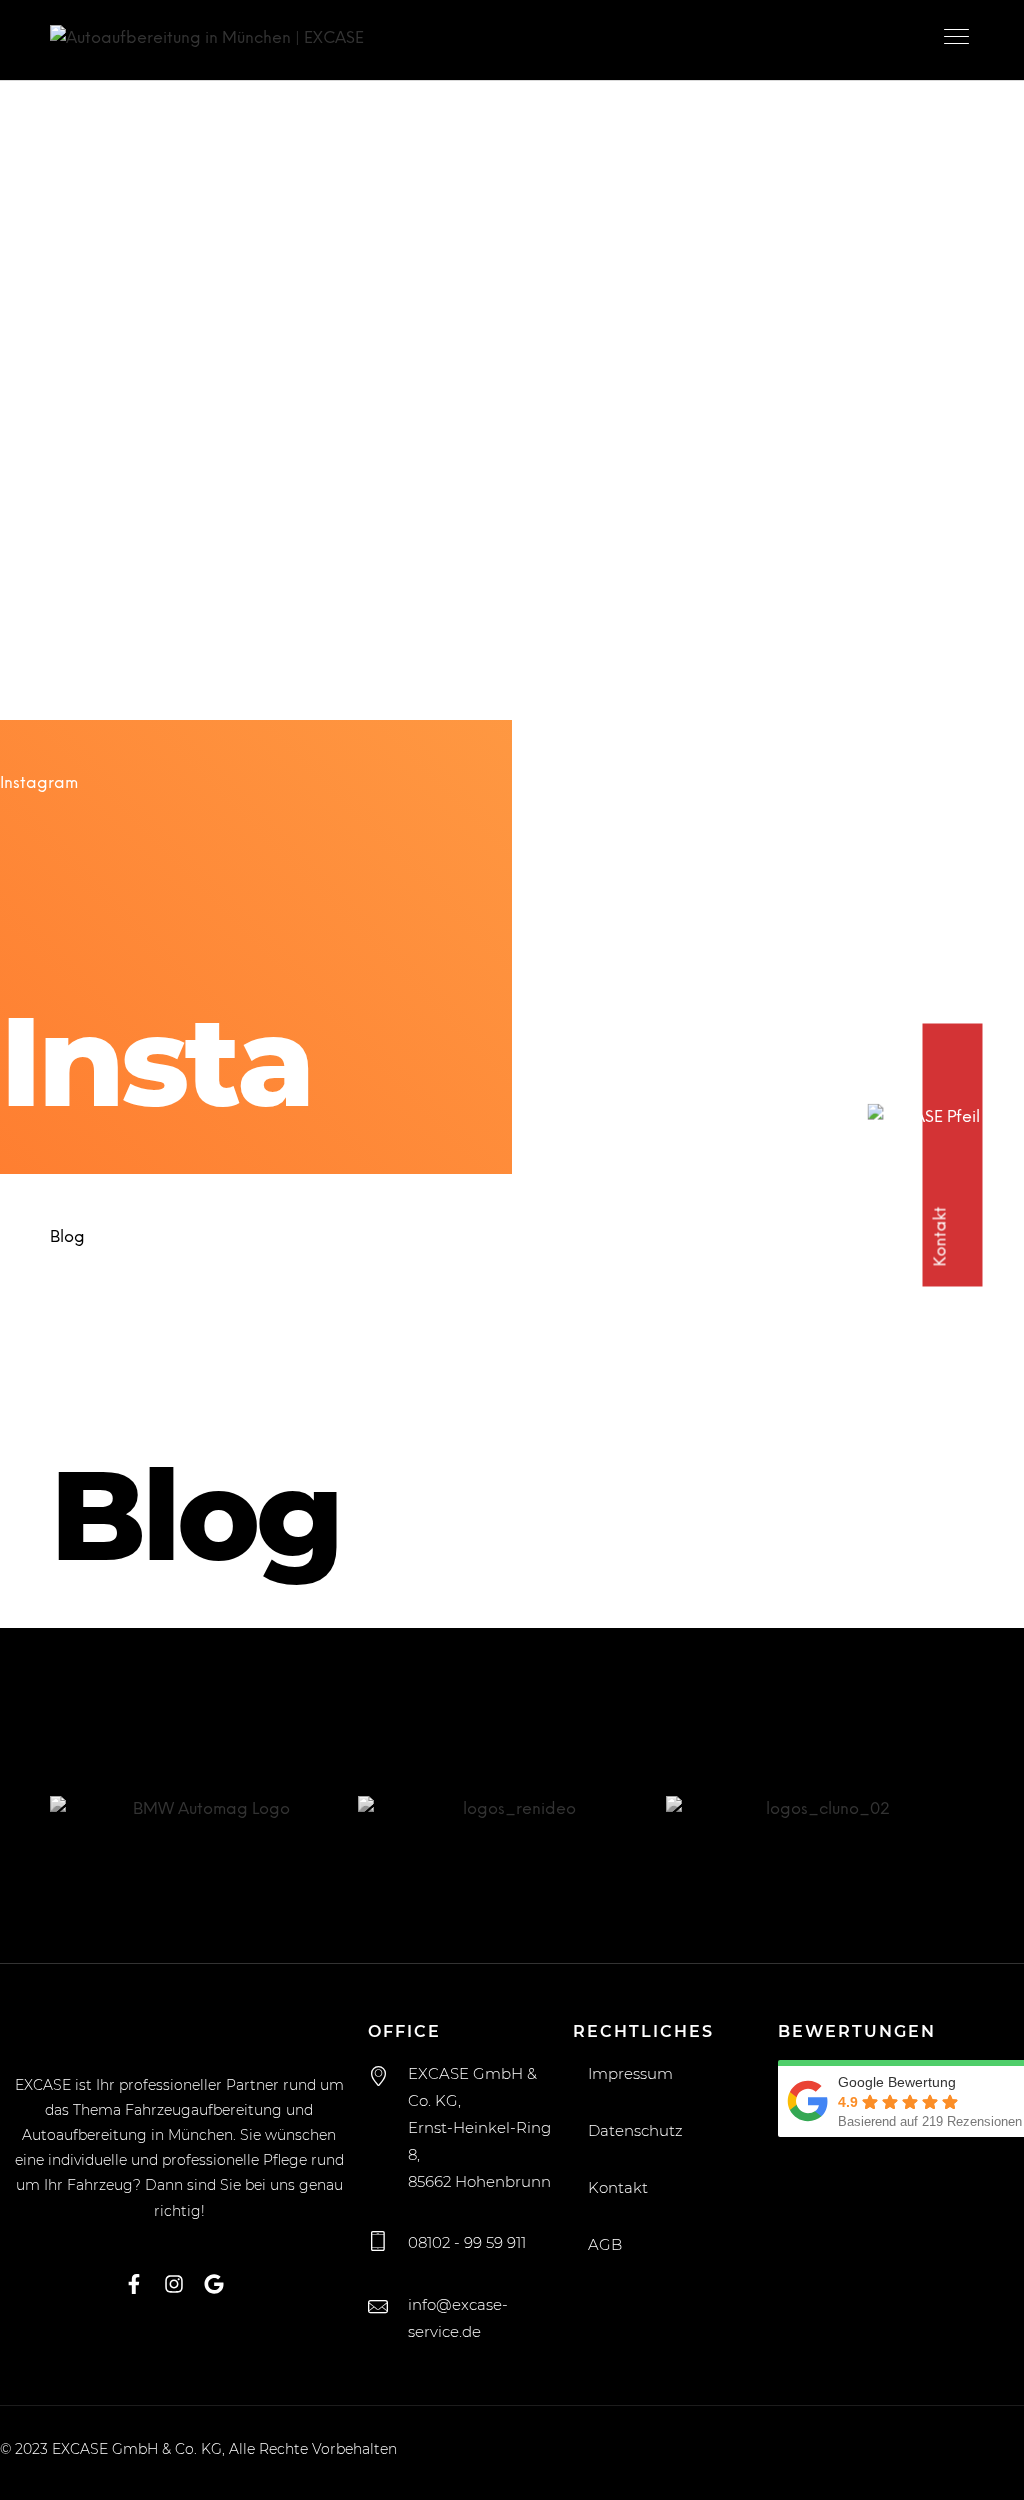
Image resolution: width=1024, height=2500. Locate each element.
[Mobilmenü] (959, 40)
